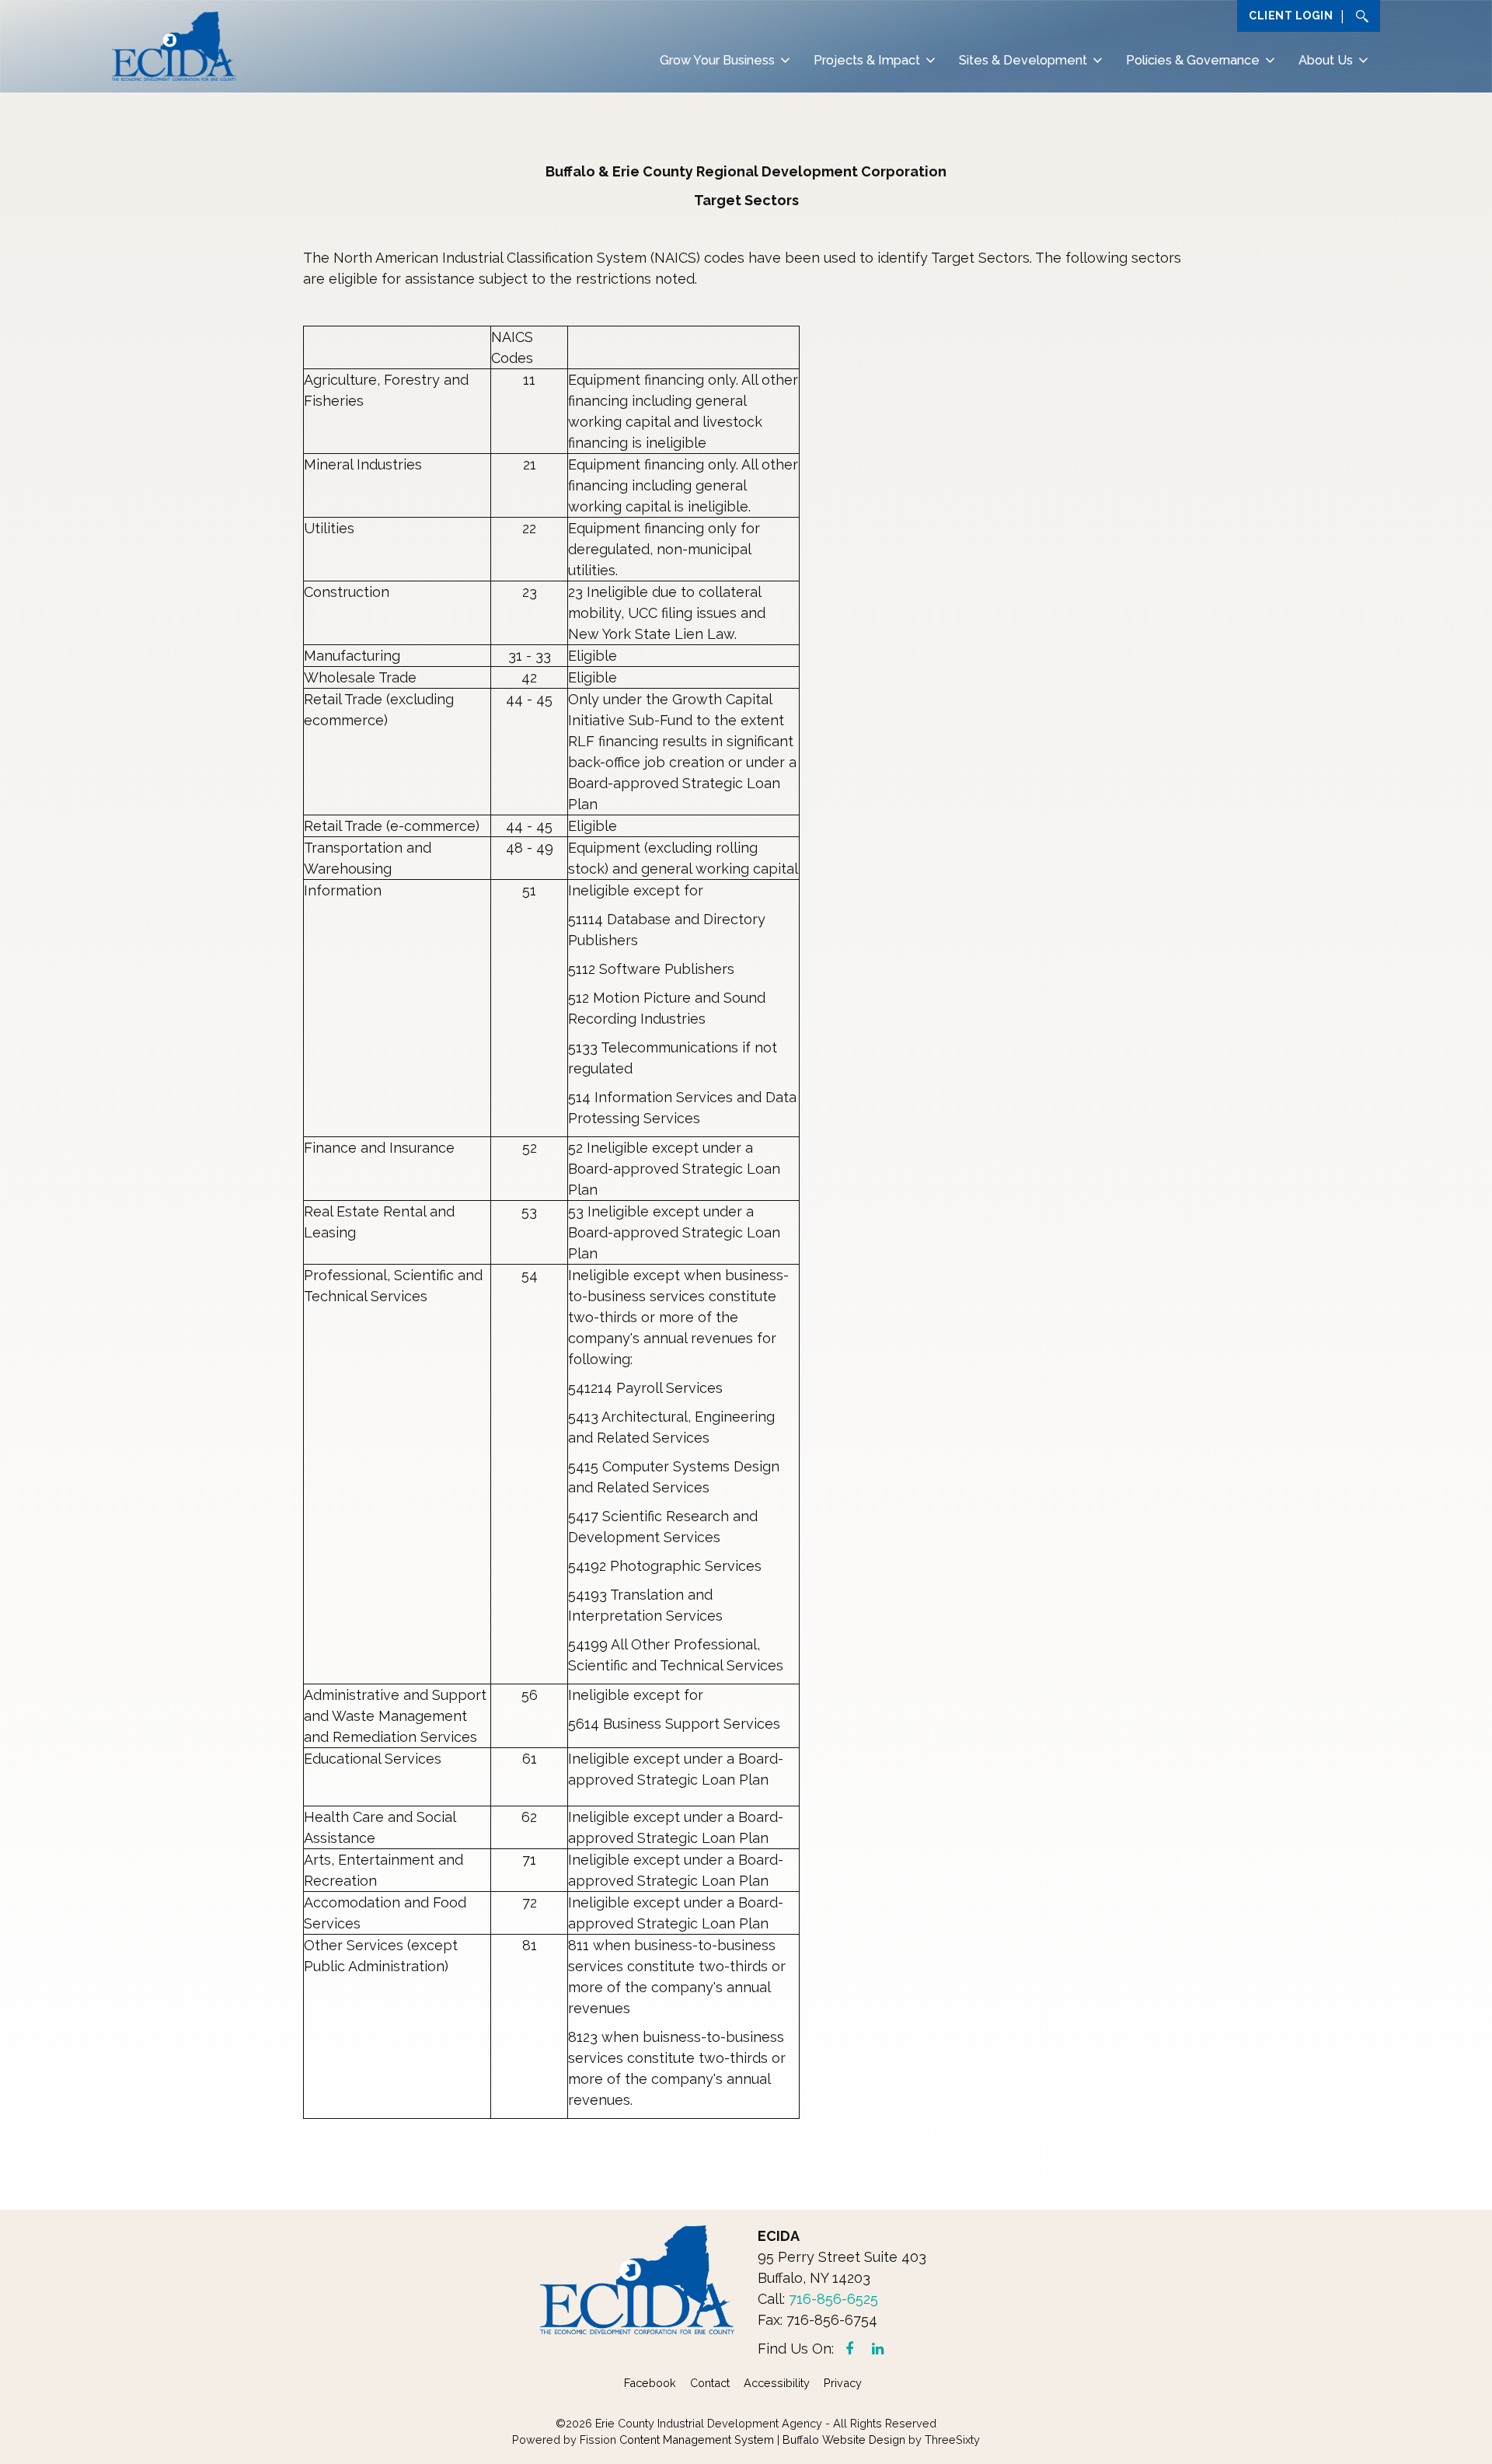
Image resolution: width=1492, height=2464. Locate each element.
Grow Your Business (717, 60)
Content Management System (697, 2440)
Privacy (843, 2383)
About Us (1326, 60)
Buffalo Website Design (844, 2440)
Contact (710, 2383)
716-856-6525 (833, 2299)
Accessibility (777, 2383)
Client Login (1291, 16)
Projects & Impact (867, 60)
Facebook (650, 2383)
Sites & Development (1023, 60)
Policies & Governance (1193, 60)
